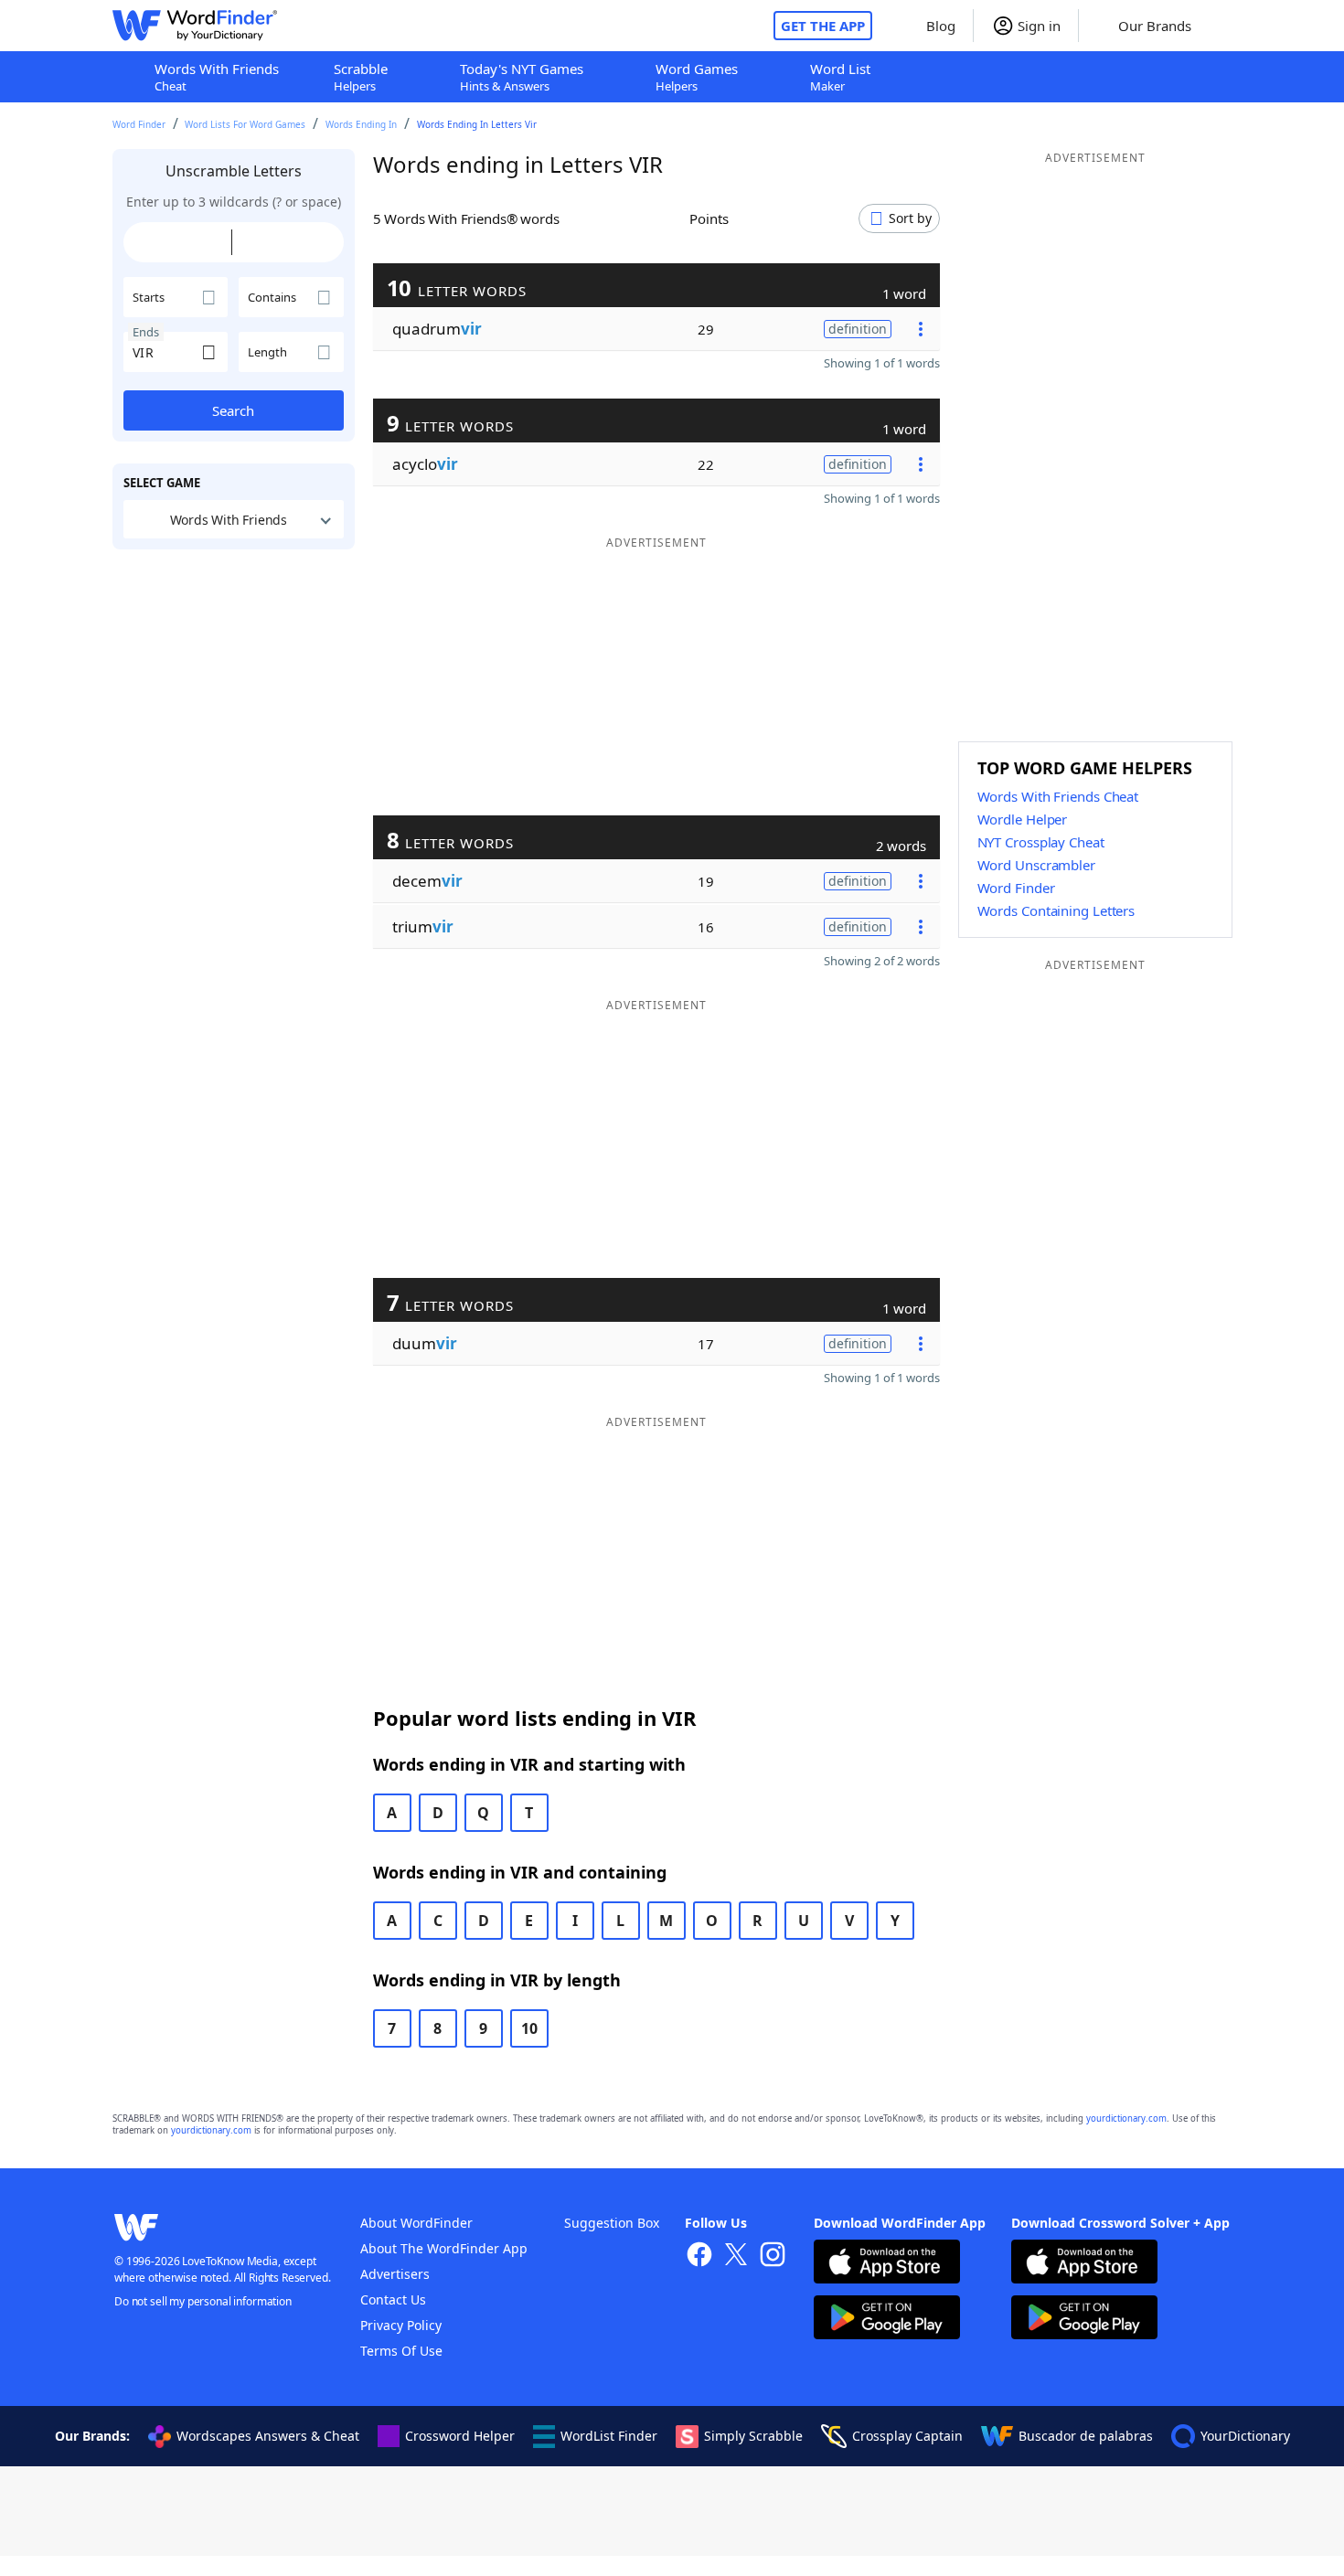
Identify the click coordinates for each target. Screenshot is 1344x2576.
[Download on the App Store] (887, 2264)
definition (858, 329)
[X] (736, 2257)
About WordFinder (416, 2223)
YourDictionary (1245, 2436)
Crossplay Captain (907, 2436)
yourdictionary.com (1126, 2118)
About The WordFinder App (444, 2248)
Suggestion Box (612, 2223)
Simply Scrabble (753, 2436)
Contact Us (393, 2299)
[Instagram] (773, 2257)
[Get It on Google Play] (887, 2320)
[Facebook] (699, 2257)
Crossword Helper (460, 2436)
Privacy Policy (401, 2325)
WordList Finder (609, 2436)
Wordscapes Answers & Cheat (268, 2436)
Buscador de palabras (1086, 2436)
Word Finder (139, 124)
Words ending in (361, 124)
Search (233, 410)
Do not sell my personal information (203, 2301)
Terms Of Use (401, 2351)
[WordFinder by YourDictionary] (195, 26)
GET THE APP (823, 26)
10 (529, 2028)
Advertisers (395, 2274)
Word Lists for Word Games (245, 124)
